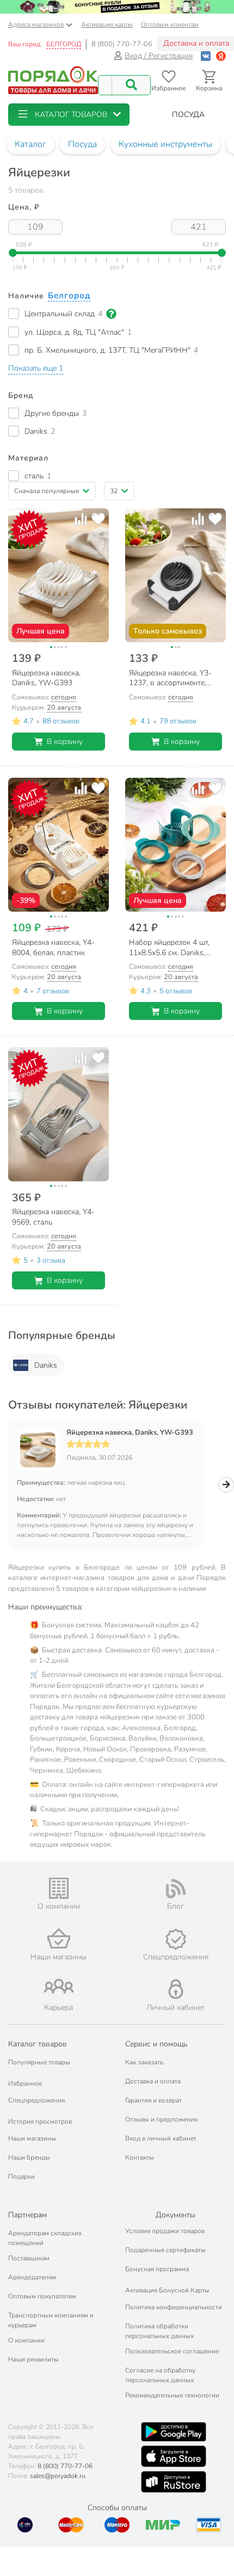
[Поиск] (131, 85)
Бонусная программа (157, 2269)
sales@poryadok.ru (58, 2476)
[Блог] (175, 1889)
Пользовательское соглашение (172, 2351)
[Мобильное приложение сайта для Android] (174, 2432)
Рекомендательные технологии (172, 2395)
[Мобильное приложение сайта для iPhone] (174, 2456)
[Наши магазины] (59, 1938)
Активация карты (107, 24)
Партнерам (27, 2215)
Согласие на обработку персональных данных (160, 2375)
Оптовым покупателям (42, 2296)
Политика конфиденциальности (174, 2307)
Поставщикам (29, 2258)
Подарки (21, 2177)
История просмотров (40, 2122)
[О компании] (59, 1888)
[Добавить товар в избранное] (98, 519)
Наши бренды (29, 2157)
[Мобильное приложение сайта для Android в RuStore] (174, 2482)
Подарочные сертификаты (165, 2250)
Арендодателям (32, 2277)
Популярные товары (39, 2062)
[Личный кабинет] (176, 1989)
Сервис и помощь (156, 2044)
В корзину (65, 742)
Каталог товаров (38, 2044)
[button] (69, 115)
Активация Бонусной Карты (167, 2290)
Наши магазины (32, 2138)
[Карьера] (59, 1986)
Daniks (46, 1365)
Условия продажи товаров (165, 2231)
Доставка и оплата (153, 2081)
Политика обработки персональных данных (159, 2331)
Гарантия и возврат (153, 2100)
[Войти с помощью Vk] (206, 56)
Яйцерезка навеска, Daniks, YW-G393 (130, 1433)
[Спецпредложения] (175, 1939)
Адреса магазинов (36, 24)
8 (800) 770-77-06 (122, 44)
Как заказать (144, 2062)
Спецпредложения (36, 2100)
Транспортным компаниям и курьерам (51, 2320)
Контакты (140, 2157)
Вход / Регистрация (159, 56)
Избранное (25, 2083)
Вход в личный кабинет (161, 2138)
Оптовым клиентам (170, 24)
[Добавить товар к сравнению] (81, 519)
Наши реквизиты (33, 2359)
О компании (26, 2340)
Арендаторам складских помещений (45, 2238)
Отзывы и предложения (161, 2119)
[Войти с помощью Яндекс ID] (221, 56)
